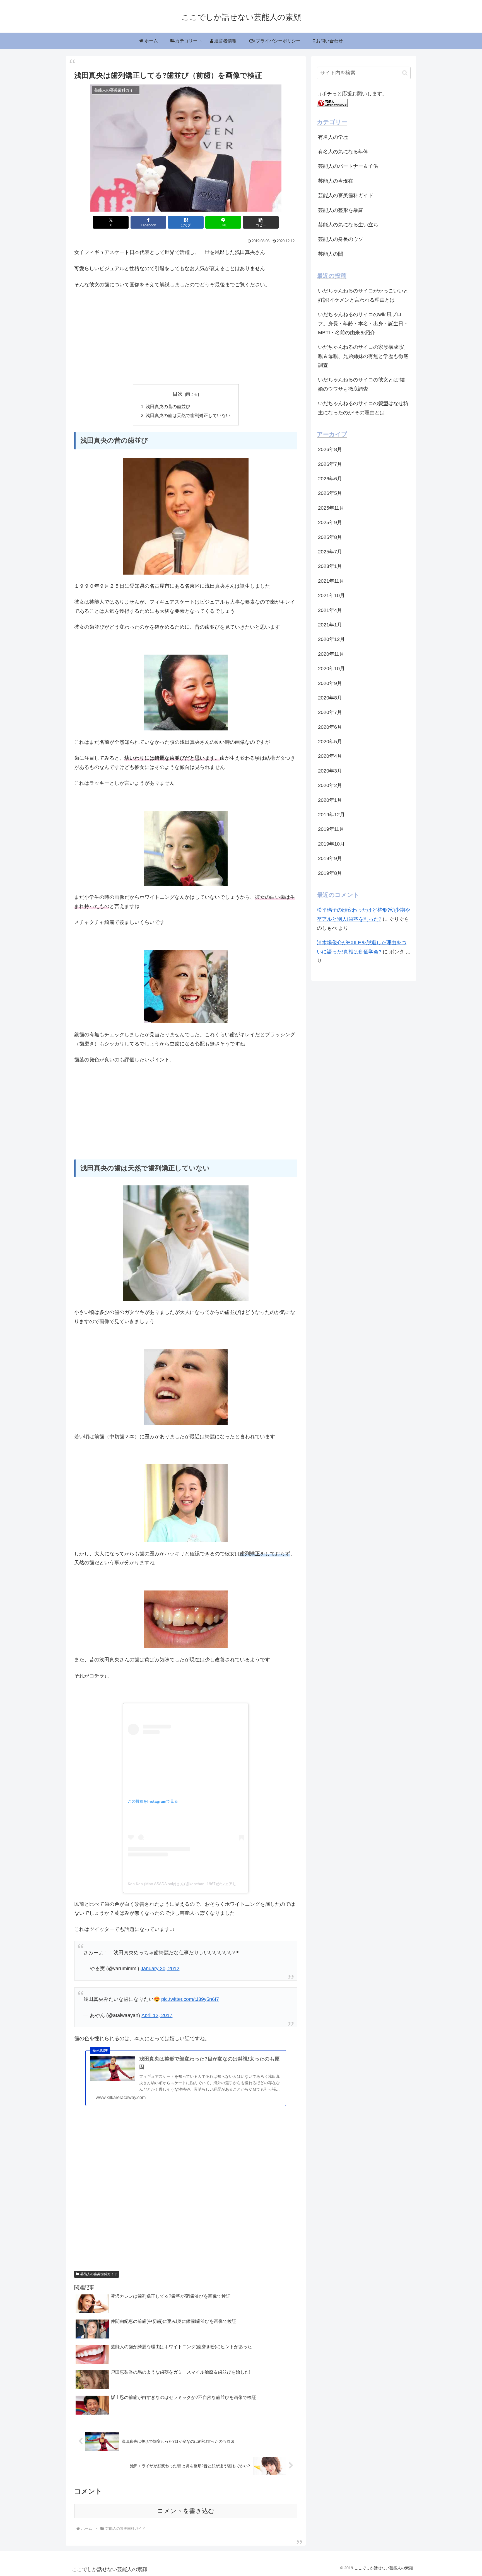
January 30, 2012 (160, 1969)
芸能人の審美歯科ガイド (99, 2274)
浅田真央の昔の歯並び (168, 406)
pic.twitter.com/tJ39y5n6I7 (190, 1999)
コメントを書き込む (186, 2511)
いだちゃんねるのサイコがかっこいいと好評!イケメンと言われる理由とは (363, 295)
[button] (261, 222)
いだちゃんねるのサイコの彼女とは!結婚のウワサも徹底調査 (361, 384)
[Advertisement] (186, 335)
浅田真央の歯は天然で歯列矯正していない (188, 415)
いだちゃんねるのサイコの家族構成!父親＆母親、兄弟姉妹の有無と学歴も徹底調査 (363, 356)
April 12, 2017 (157, 2015)
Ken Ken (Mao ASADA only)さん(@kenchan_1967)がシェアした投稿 (188, 1884)
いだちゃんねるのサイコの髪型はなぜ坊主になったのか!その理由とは (363, 408)
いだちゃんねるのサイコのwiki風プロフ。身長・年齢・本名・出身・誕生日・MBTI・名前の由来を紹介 (363, 324)
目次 (178, 394)
